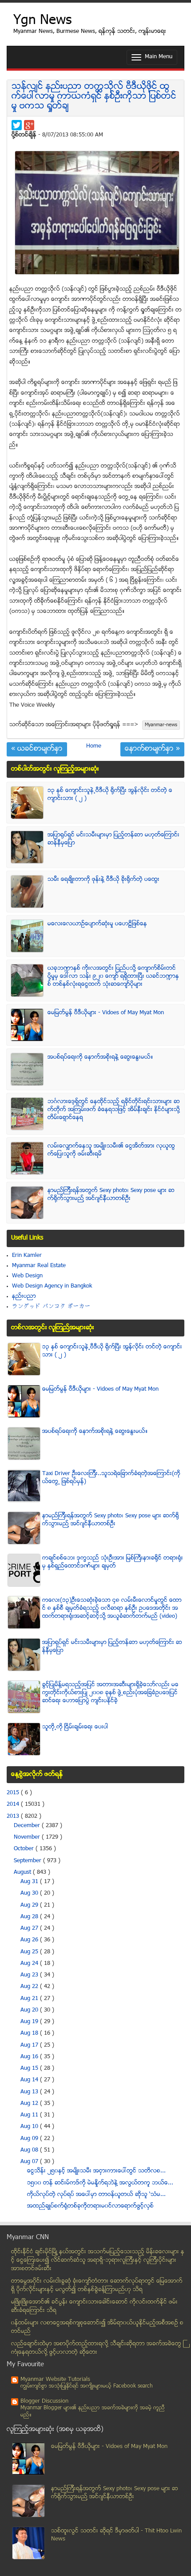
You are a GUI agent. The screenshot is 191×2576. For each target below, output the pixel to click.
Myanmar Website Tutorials (55, 2380)
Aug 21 (30, 1999)
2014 (14, 1804)
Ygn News (42, 21)
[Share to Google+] (29, 125)
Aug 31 (30, 1882)
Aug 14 (30, 2080)
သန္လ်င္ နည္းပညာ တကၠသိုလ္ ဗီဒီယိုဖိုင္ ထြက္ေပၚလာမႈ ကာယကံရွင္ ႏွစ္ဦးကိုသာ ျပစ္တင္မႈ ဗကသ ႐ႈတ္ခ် (94, 97)
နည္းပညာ (24, 1296)
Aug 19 (30, 2022)
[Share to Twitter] (17, 125)
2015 (14, 1793)
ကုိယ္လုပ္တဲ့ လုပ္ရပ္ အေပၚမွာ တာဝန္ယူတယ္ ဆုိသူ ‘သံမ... (96, 2195)
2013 (14, 1816)
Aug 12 (30, 2104)
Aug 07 (30, 2162)
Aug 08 (30, 2150)
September (28, 1861)
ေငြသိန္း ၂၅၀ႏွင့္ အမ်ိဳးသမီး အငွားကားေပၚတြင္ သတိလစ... (96, 2171)
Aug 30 (30, 1893)
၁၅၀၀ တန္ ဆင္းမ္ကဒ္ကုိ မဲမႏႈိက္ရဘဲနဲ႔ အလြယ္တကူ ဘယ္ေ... (100, 2183)
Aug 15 (30, 2068)
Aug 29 (30, 1905)
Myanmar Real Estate (39, 1266)
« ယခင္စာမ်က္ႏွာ (37, 749)
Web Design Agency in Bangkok (52, 1286)
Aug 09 (30, 2139)
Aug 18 (30, 2033)
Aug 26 (30, 1940)
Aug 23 (30, 1975)
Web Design (27, 1276)
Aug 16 (30, 2057)
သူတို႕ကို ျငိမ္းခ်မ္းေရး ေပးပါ (75, 1727)
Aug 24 (30, 1964)
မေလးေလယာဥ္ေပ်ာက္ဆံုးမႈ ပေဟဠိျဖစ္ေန (97, 924)
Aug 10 (30, 2127)
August (23, 1872)
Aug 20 (30, 2010)
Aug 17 (30, 2045)
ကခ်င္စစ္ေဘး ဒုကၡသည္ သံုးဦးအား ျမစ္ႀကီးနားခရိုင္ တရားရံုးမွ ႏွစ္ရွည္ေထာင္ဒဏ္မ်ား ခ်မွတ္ (113, 1562)
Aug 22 (30, 1987)
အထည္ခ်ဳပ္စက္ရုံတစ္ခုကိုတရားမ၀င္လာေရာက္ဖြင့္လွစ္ (90, 2206)
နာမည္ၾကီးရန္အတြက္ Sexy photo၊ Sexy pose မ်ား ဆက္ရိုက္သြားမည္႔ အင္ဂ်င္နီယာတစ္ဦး (111, 1195)
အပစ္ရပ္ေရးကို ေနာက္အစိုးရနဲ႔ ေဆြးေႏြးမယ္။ (100, 1057)
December (28, 1826)
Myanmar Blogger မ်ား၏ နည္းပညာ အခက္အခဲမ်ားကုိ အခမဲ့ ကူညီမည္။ (93, 2412)
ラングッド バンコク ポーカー (51, 1307)
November (28, 1837)
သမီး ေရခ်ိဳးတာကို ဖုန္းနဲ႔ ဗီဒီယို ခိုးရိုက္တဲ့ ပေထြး (103, 880)
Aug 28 (30, 1917)
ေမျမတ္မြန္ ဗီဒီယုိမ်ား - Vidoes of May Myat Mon (106, 1013)
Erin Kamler (27, 1256)
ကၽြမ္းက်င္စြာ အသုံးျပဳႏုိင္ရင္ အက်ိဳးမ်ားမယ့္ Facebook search (87, 2386)
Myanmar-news (161, 725)
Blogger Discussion (44, 2401)
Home (94, 746)
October (25, 1849)
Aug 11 (30, 2115)
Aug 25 (30, 1952)
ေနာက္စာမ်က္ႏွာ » (152, 749)
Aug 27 (30, 1928)
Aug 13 (30, 2092)
